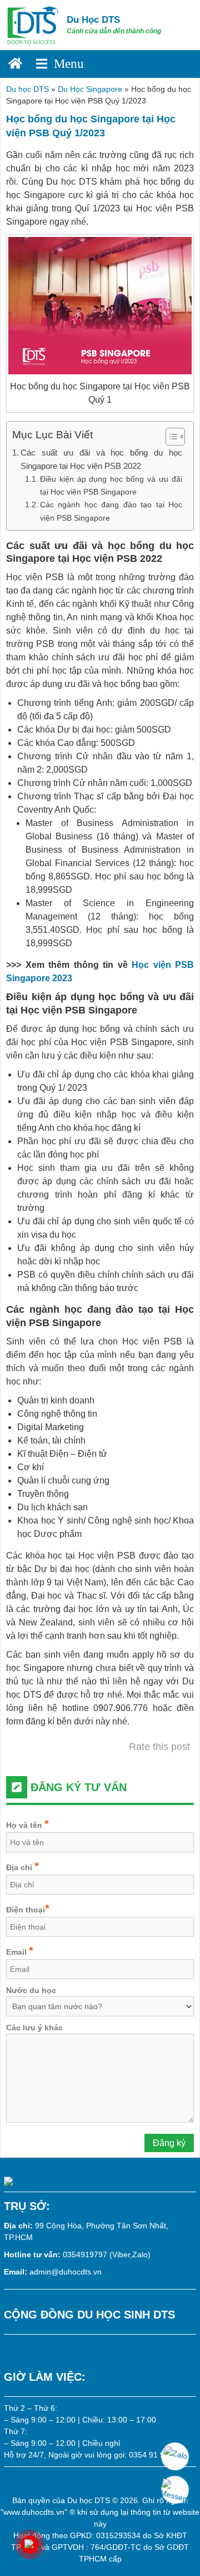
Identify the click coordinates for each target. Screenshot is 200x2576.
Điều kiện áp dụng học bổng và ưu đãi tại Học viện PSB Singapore (111, 485)
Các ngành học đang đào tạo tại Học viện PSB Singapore (111, 511)
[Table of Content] (175, 437)
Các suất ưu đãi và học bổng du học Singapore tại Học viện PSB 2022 (101, 459)
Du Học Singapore (90, 89)
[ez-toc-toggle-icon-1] (170, 437)
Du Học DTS (93, 20)
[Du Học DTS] (33, 24)
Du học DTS (27, 89)
